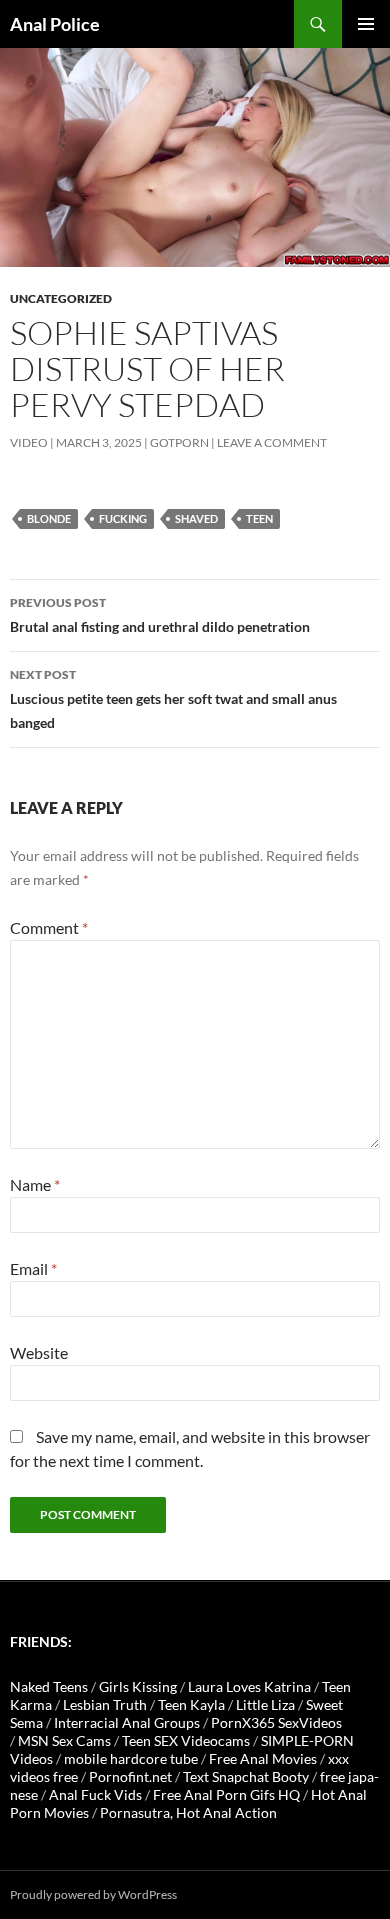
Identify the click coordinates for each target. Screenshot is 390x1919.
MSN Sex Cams (64, 1740)
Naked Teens (49, 1686)
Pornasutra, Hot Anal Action (188, 1812)
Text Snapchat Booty (246, 1776)
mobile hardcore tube (131, 1758)
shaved (196, 518)
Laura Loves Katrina (249, 1686)
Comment (49, 927)
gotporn (179, 442)
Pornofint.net (130, 1776)
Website (39, 1352)
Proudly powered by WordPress (93, 1894)
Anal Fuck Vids (95, 1794)
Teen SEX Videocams (186, 1740)
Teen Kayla (191, 1704)
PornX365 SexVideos (276, 1722)
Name (35, 1184)
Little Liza (265, 1704)
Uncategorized (61, 298)
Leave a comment (272, 442)
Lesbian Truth (105, 1704)
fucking (123, 518)
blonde (49, 518)
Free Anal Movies (263, 1758)
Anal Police (55, 24)
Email (33, 1268)
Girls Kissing (138, 1686)
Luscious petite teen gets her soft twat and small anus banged (173, 699)
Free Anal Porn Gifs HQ (226, 1794)
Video (29, 442)
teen (259, 518)
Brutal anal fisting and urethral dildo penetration (160, 615)
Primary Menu (366, 24)
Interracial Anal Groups (127, 1722)
